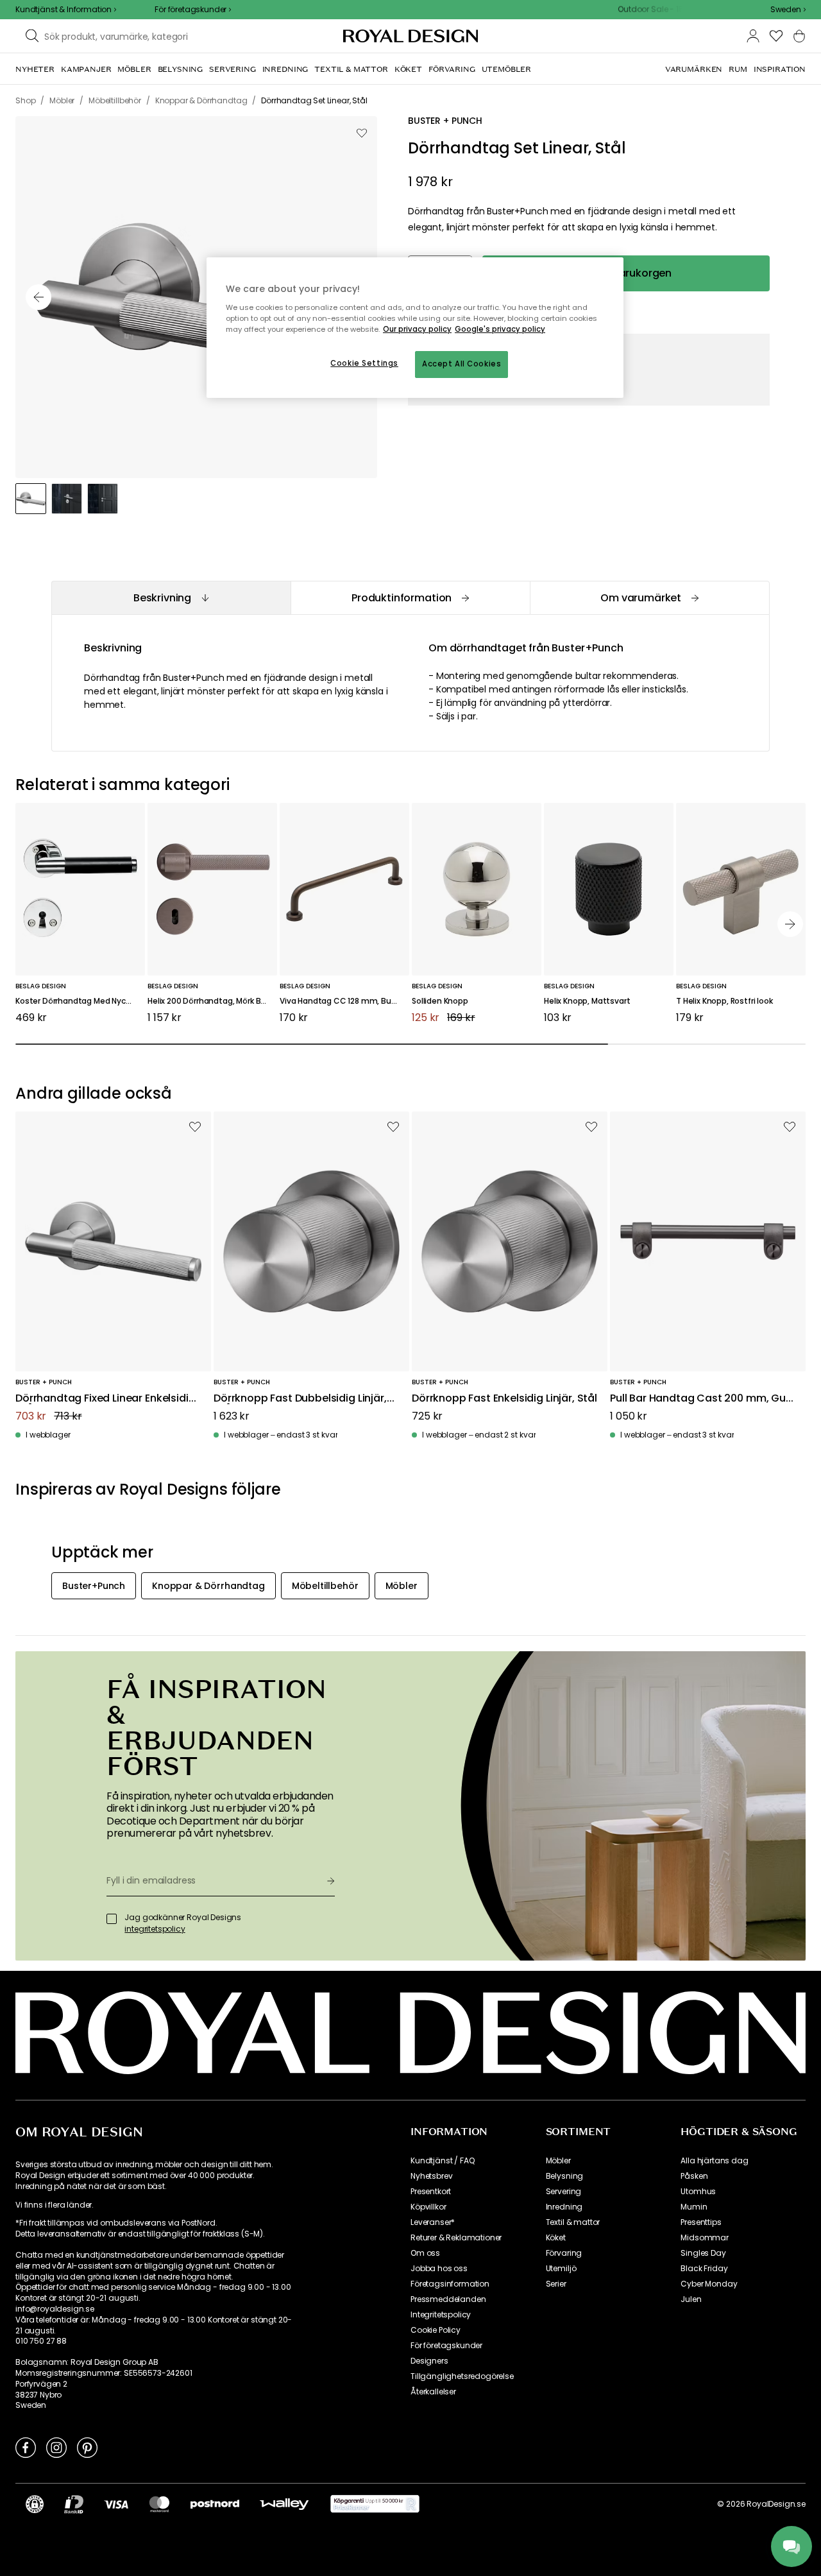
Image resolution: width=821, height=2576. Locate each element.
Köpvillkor (428, 2207)
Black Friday (704, 2269)
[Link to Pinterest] (87, 2447)
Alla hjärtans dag (714, 2161)
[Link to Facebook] (26, 2447)
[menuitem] (35, 69)
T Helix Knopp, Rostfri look (724, 1001)
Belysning (565, 2176)
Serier (556, 2284)
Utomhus (698, 2192)
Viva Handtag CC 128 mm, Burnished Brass (344, 1001)
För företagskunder (446, 2346)
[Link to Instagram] (56, 2447)
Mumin (694, 2207)
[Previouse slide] (38, 297)
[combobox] (788, 10)
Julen (691, 2299)
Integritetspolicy (441, 2315)
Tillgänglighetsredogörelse (462, 2376)
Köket (556, 2238)
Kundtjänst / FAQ (442, 2161)
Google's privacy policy (500, 329)
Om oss (425, 2253)
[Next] (790, 924)
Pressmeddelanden (448, 2299)
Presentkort (431, 2192)
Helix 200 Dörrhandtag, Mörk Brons (212, 1001)
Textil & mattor (573, 2222)
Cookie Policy (436, 2330)
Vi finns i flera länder (54, 2205)
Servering (564, 2192)
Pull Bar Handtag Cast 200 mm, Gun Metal (701, 1399)
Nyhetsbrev (431, 2176)
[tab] (171, 598)
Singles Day (703, 2253)
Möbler (558, 2161)
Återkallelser (433, 2392)
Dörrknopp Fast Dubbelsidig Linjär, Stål (300, 1399)
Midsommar (705, 2238)
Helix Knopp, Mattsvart (587, 1001)
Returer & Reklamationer (456, 2238)
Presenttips (701, 2222)
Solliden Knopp (440, 1001)
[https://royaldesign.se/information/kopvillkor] (375, 2504)
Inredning (564, 2207)
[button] (788, 10)
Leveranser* (433, 2222)
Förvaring (564, 2253)
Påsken (694, 2176)
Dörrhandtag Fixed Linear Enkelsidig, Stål (106, 1399)
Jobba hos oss (439, 2269)
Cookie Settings (364, 363)
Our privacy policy (417, 329)
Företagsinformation (450, 2284)
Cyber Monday (709, 2284)
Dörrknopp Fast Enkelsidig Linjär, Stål (504, 1399)
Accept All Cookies (461, 364)
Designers (429, 2361)
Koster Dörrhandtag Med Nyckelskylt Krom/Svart (80, 1001)
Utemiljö (561, 2269)
